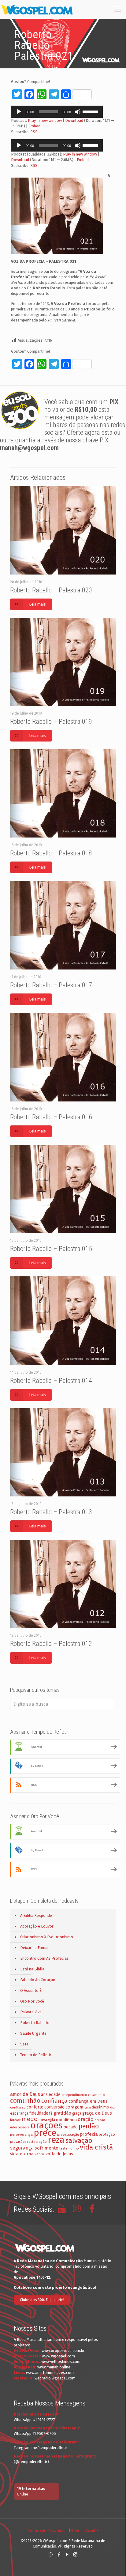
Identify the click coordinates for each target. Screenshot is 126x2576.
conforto (35, 2107)
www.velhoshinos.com (61, 2362)
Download (74, 120)
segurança (22, 2148)
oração (86, 2119)
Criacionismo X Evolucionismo (47, 1937)
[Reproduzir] (19, 112)
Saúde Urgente (33, 2033)
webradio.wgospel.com (55, 2378)
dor (113, 2107)
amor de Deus (25, 2094)
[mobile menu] (118, 9)
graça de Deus (97, 2113)
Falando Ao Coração (38, 1980)
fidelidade (39, 2113)
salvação (79, 2140)
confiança (54, 2101)
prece (45, 2133)
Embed (34, 126)
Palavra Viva (31, 2012)
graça (77, 2113)
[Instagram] (75, 2555)
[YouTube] (67, 2555)
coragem (74, 2107)
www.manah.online (54, 2367)
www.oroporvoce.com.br (63, 2351)
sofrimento (46, 2148)
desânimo (100, 2107)
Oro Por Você (32, 2001)
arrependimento (74, 2095)
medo (30, 2119)
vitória (40, 2154)
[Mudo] (78, 112)
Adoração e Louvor (37, 1926)
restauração (37, 2142)
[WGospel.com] (37, 9)
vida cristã (96, 2147)
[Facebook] (59, 2555)
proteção (107, 2134)
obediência (66, 2120)
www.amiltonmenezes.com (50, 2373)
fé (51, 2113)
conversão (54, 2107)
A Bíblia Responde (36, 1915)
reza (56, 2140)
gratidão (62, 2113)
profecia (89, 2134)
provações (18, 2142)
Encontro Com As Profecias (44, 1958)
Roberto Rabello (35, 2023)
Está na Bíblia (32, 1969)
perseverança (21, 2135)
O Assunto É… (32, 1990)
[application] (57, 112)
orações (46, 2125)
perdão (89, 2126)
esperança (19, 2113)
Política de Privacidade (47, 2531)
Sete (24, 2044)
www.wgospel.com (58, 2356)
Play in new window (45, 120)
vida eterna (22, 2154)
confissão (18, 2107)
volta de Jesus (59, 2154)
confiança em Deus (88, 2101)
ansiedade (51, 2095)
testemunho (69, 2148)
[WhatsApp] (51, 2555)
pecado (70, 2127)
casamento (96, 2095)
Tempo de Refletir (36, 2055)
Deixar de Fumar (35, 1948)
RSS (34, 132)
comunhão (25, 2101)
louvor (15, 2120)
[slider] (91, 111)
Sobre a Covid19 (85, 2531)
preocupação (68, 2135)
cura (88, 2107)
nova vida (47, 2120)
